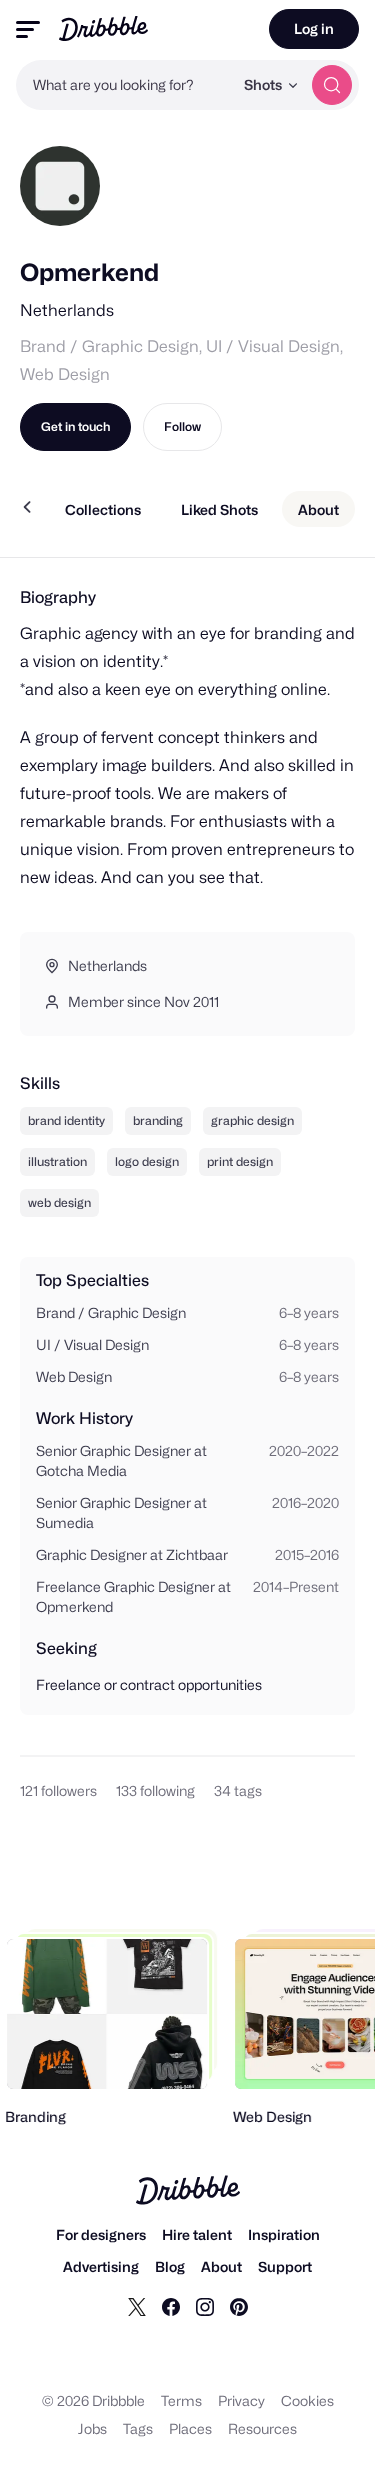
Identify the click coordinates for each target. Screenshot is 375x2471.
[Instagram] (205, 2306)
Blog (170, 2266)
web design (59, 1202)
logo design (147, 1161)
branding (158, 1120)
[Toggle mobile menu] (28, 29)
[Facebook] (171, 2306)
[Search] (332, 85)
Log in (314, 28)
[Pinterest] (239, 2306)
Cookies (307, 2400)
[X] (137, 2306)
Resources (262, 2428)
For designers (101, 2234)
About (221, 2266)
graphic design (252, 1120)
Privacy (241, 2400)
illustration (57, 1161)
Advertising (101, 2266)
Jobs (92, 2428)
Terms (181, 2400)
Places (190, 2428)
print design (240, 1161)
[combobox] (124, 85)
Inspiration (284, 2234)
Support (285, 2266)
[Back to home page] (103, 28)
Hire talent (197, 2234)
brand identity (66, 1120)
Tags (138, 2428)
